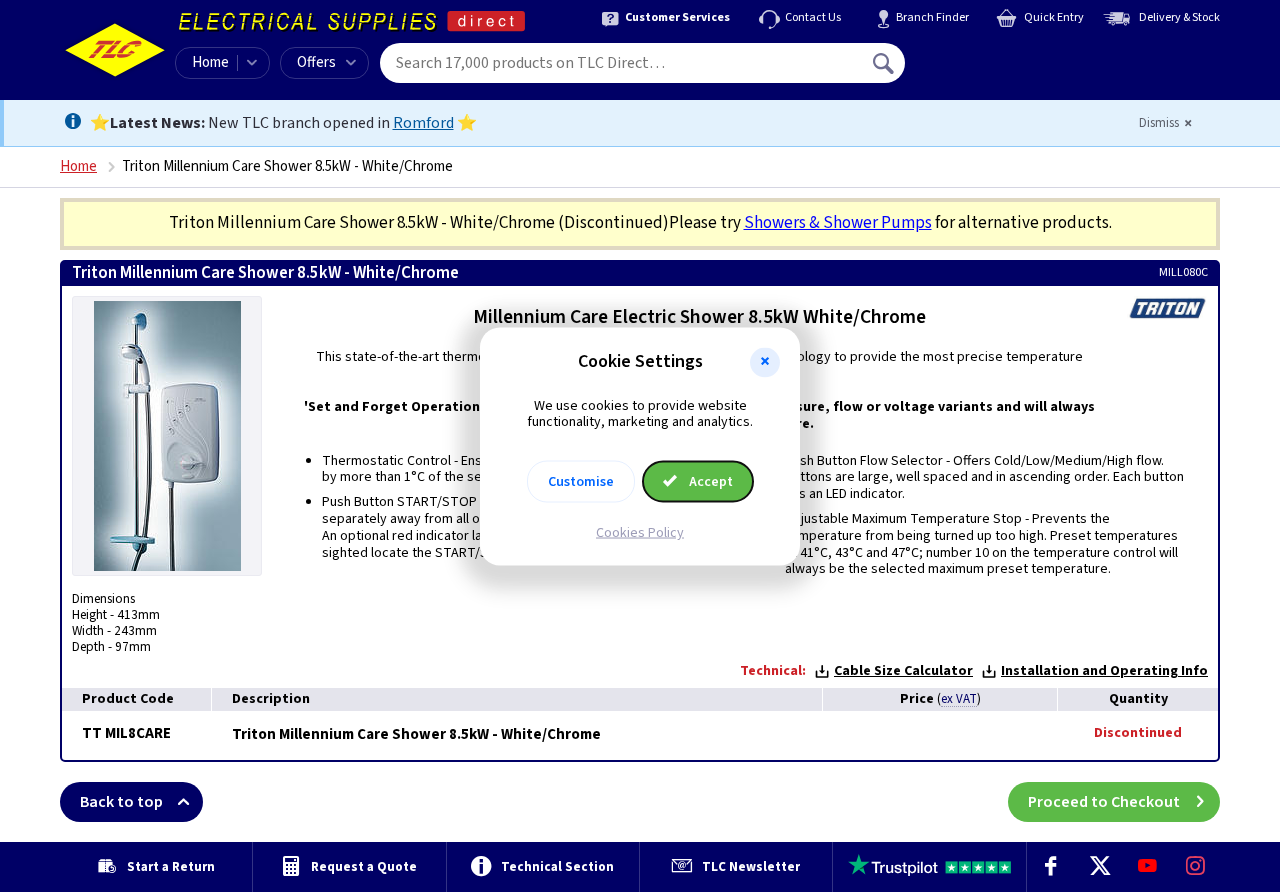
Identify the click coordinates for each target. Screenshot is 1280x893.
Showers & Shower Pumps (838, 223)
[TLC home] (115, 50)
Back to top (121, 802)
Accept (709, 482)
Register (996, 70)
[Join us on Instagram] (1196, 867)
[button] (765, 362)
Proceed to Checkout (1104, 802)
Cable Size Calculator (903, 671)
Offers (316, 62)
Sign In (1011, 56)
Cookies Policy (640, 533)
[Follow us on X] (1099, 867)
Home (210, 62)
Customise (581, 482)
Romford (423, 123)
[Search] (885, 63)
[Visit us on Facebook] (1051, 867)
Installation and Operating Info (1104, 671)
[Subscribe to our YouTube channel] (1147, 867)
